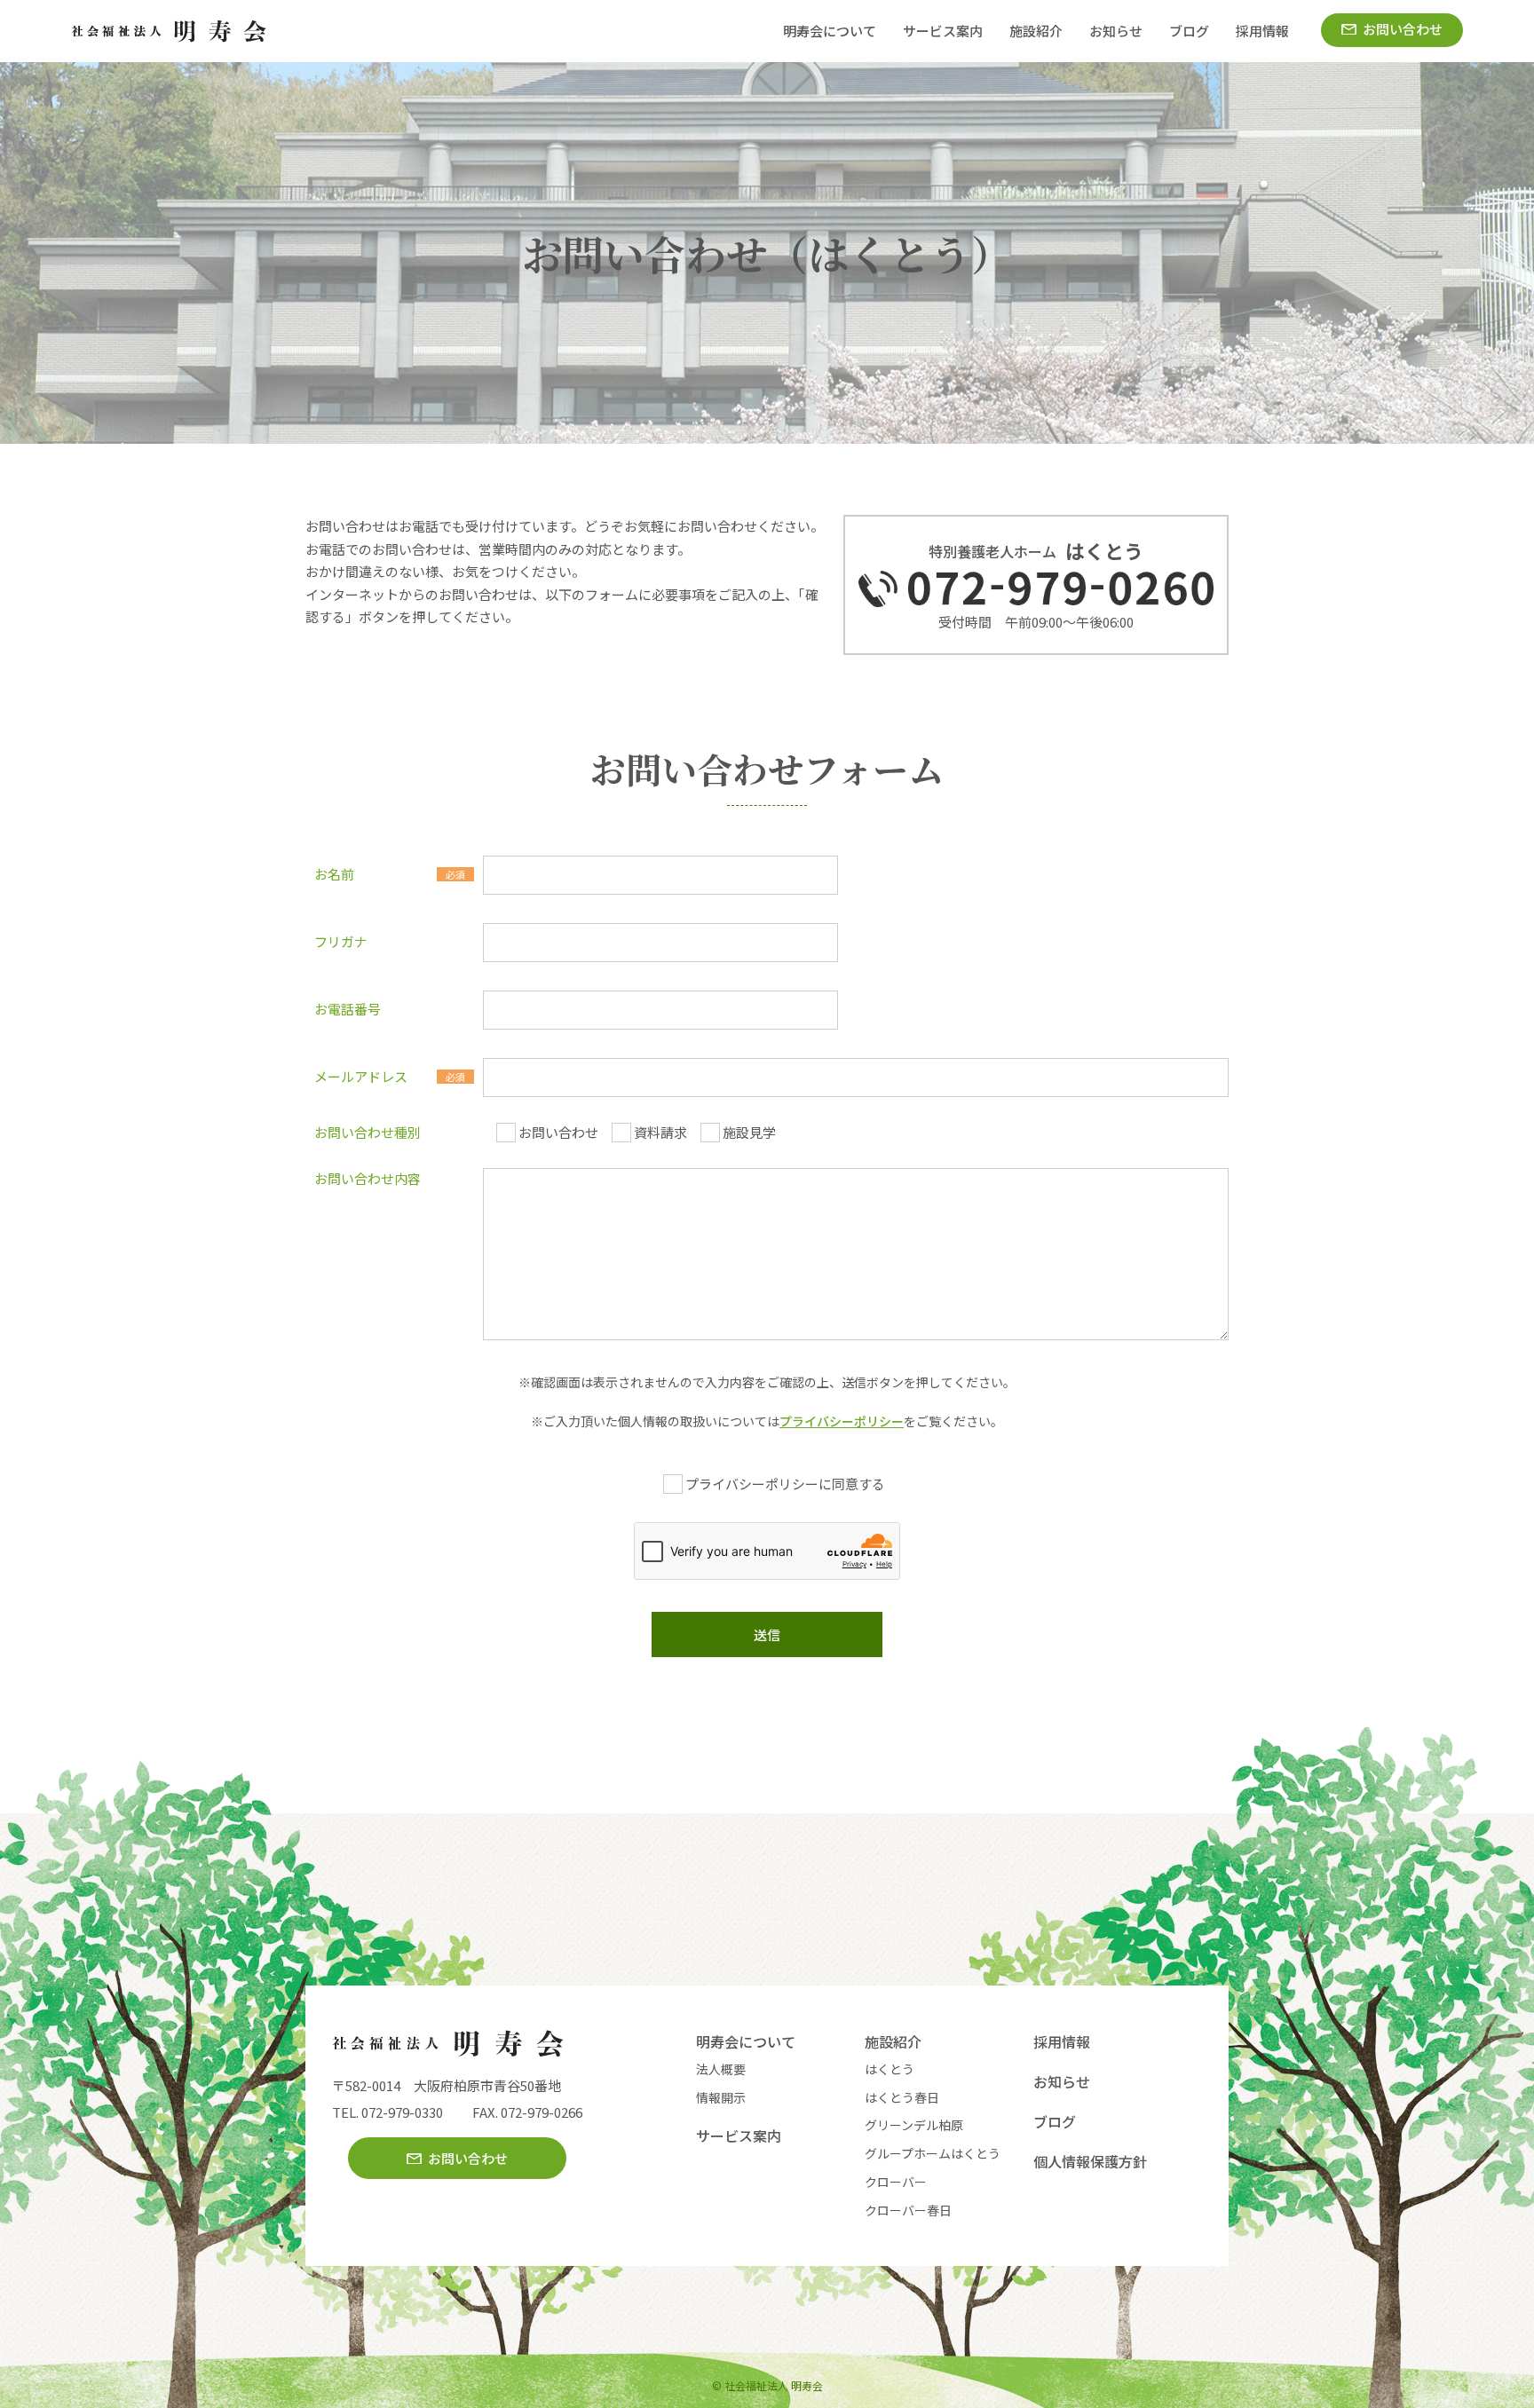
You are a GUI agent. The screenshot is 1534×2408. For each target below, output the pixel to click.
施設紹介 (1036, 31)
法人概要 (721, 2069)
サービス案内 (943, 31)
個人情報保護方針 (1090, 2161)
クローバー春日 (908, 2210)
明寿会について (830, 31)
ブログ (1189, 31)
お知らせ (1116, 31)
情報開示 (721, 2097)
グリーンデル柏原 (914, 2125)
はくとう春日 (902, 2097)
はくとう (890, 2069)
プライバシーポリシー (842, 1421)
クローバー (896, 2182)
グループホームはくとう (933, 2153)
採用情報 (1262, 31)
